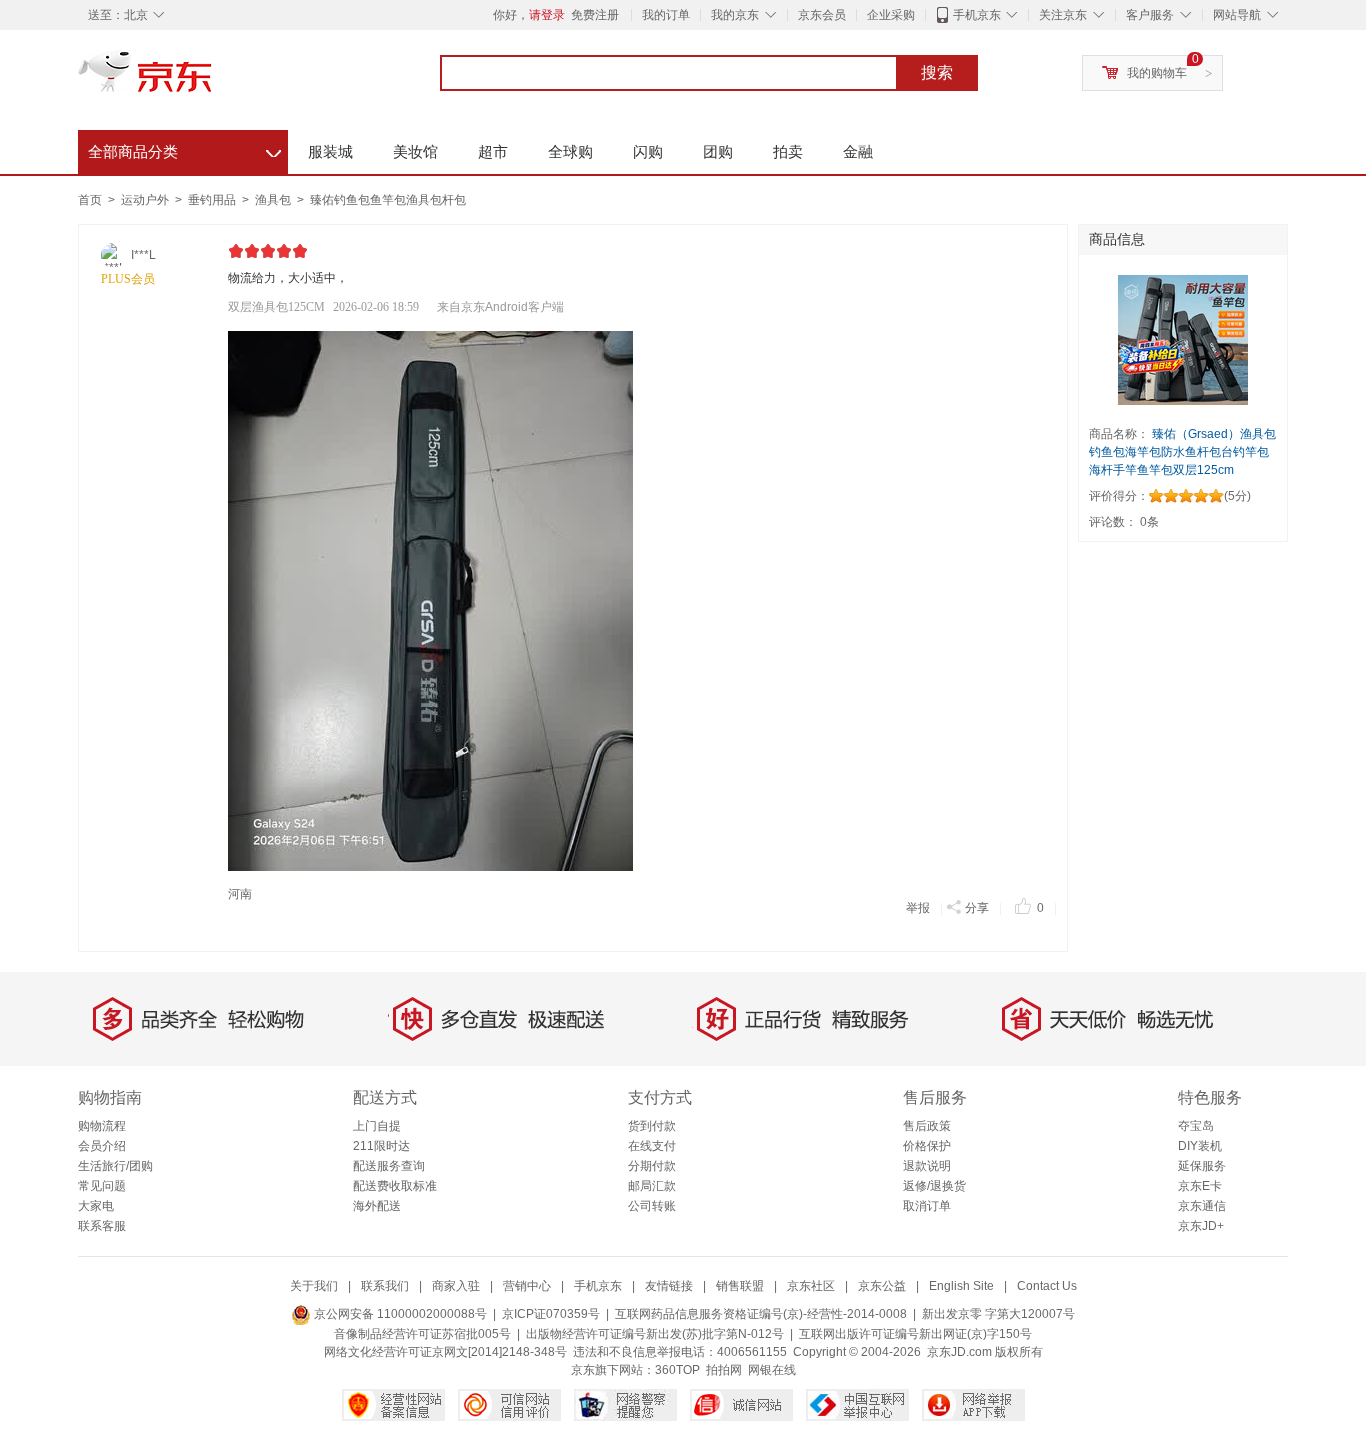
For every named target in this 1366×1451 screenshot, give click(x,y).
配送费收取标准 (395, 1186)
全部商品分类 (184, 149)
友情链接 (669, 1286)
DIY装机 (1200, 1146)
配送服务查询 (389, 1166)
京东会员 (822, 15)
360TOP (677, 1370)
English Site (961, 1286)
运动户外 (146, 200)
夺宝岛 (1196, 1126)
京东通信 (1202, 1206)
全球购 (570, 151)
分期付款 (652, 1166)
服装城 (330, 151)
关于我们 (314, 1286)
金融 (858, 151)
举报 (918, 908)
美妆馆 (415, 151)
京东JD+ (1201, 1226)
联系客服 (102, 1226)
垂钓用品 (213, 200)
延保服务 (1202, 1166)
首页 (90, 200)
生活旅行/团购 (115, 1166)
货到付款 (652, 1126)
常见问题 (102, 1186)
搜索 (937, 72)
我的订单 (666, 15)
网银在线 (772, 1370)
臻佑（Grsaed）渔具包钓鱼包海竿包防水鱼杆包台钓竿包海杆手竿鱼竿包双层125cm (1182, 452)
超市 (493, 151)
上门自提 (377, 1126)
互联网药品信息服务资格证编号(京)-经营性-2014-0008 (761, 1314)
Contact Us (1047, 1286)
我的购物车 (1157, 73)
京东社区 (811, 1286)
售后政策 (927, 1126)
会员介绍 (102, 1146)
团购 (718, 151)
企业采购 (891, 15)
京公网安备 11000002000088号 (399, 1314)
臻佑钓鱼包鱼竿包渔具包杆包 (388, 200)
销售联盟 (740, 1286)
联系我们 (385, 1286)
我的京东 (735, 15)
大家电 (96, 1206)
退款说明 (927, 1166)
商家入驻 (456, 1286)
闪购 (648, 151)
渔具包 (274, 200)
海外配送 (377, 1206)
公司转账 (652, 1206)
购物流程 (102, 1126)
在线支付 (652, 1146)
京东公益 (882, 1286)
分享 (977, 908)
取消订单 (927, 1206)
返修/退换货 (934, 1186)
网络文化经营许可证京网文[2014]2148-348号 (445, 1352)
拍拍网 (724, 1370)
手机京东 (977, 15)
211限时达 (381, 1146)
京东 (213, 80)
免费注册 (595, 15)
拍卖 (788, 151)
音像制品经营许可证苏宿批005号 (422, 1334)
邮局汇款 (652, 1186)
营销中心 (527, 1286)
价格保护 (927, 1146)
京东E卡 (1200, 1186)
